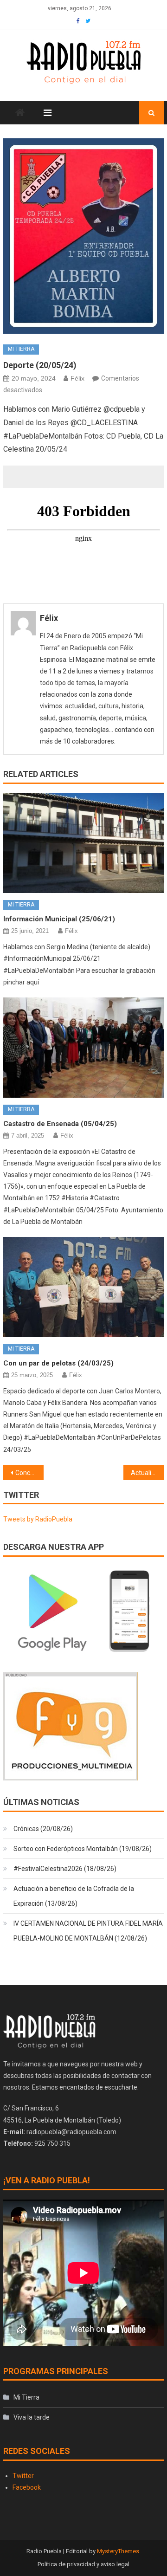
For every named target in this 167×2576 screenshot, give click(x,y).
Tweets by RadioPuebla (38, 1519)
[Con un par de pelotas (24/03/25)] (83, 1287)
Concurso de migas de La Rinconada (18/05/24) (29, 1473)
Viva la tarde (32, 2417)
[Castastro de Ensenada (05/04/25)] (83, 1048)
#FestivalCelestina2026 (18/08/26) (65, 1869)
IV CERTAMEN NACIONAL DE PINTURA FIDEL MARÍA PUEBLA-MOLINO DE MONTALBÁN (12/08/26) (88, 1931)
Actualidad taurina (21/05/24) (147, 1473)
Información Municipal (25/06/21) (59, 919)
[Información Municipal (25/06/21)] (83, 843)
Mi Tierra (21, 349)
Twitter (23, 2476)
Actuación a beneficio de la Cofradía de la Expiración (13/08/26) (74, 1896)
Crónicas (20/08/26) (43, 1829)
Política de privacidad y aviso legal (83, 2564)
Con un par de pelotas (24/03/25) (58, 1363)
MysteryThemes (118, 2551)
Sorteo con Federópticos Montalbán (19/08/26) (83, 1849)
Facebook (27, 2487)
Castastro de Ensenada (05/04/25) (60, 1124)
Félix (77, 378)
